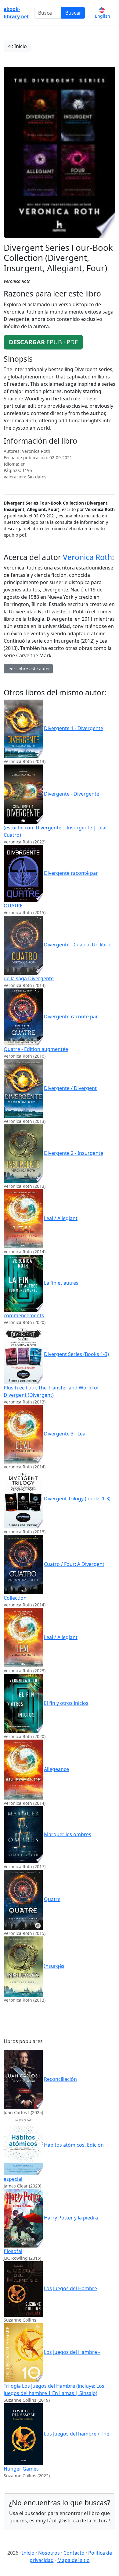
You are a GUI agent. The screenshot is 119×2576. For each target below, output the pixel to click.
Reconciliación (60, 2079)
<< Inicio (17, 46)
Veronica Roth (87, 557)
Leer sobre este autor (28, 669)
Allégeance (56, 1769)
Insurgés (54, 1966)
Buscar (73, 13)
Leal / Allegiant (61, 1218)
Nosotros (49, 2553)
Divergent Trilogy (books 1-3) (77, 1499)
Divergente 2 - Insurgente (74, 1153)
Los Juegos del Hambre (70, 2288)
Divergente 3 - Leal (65, 1434)
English (103, 16)
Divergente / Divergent (70, 1088)
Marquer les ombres (68, 1834)
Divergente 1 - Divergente (74, 728)
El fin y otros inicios (66, 1703)
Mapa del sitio (74, 2560)
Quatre (52, 1899)
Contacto (74, 2553)
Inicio (28, 2553)
